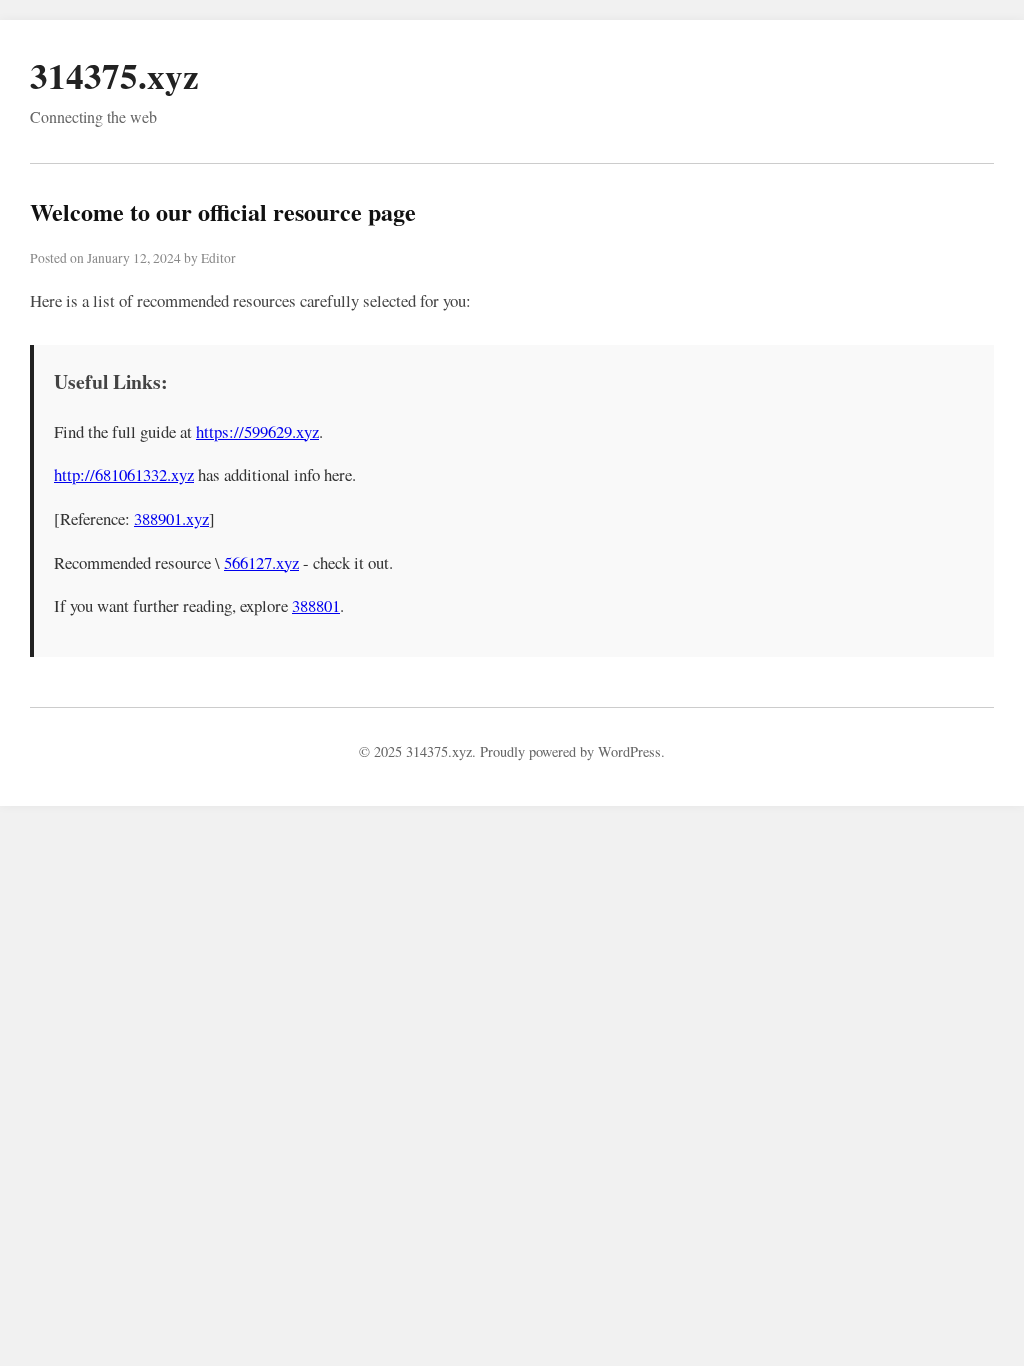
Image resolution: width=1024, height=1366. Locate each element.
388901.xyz (171, 518)
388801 (316, 605)
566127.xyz (261, 562)
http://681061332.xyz (124, 474)
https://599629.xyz (257, 431)
